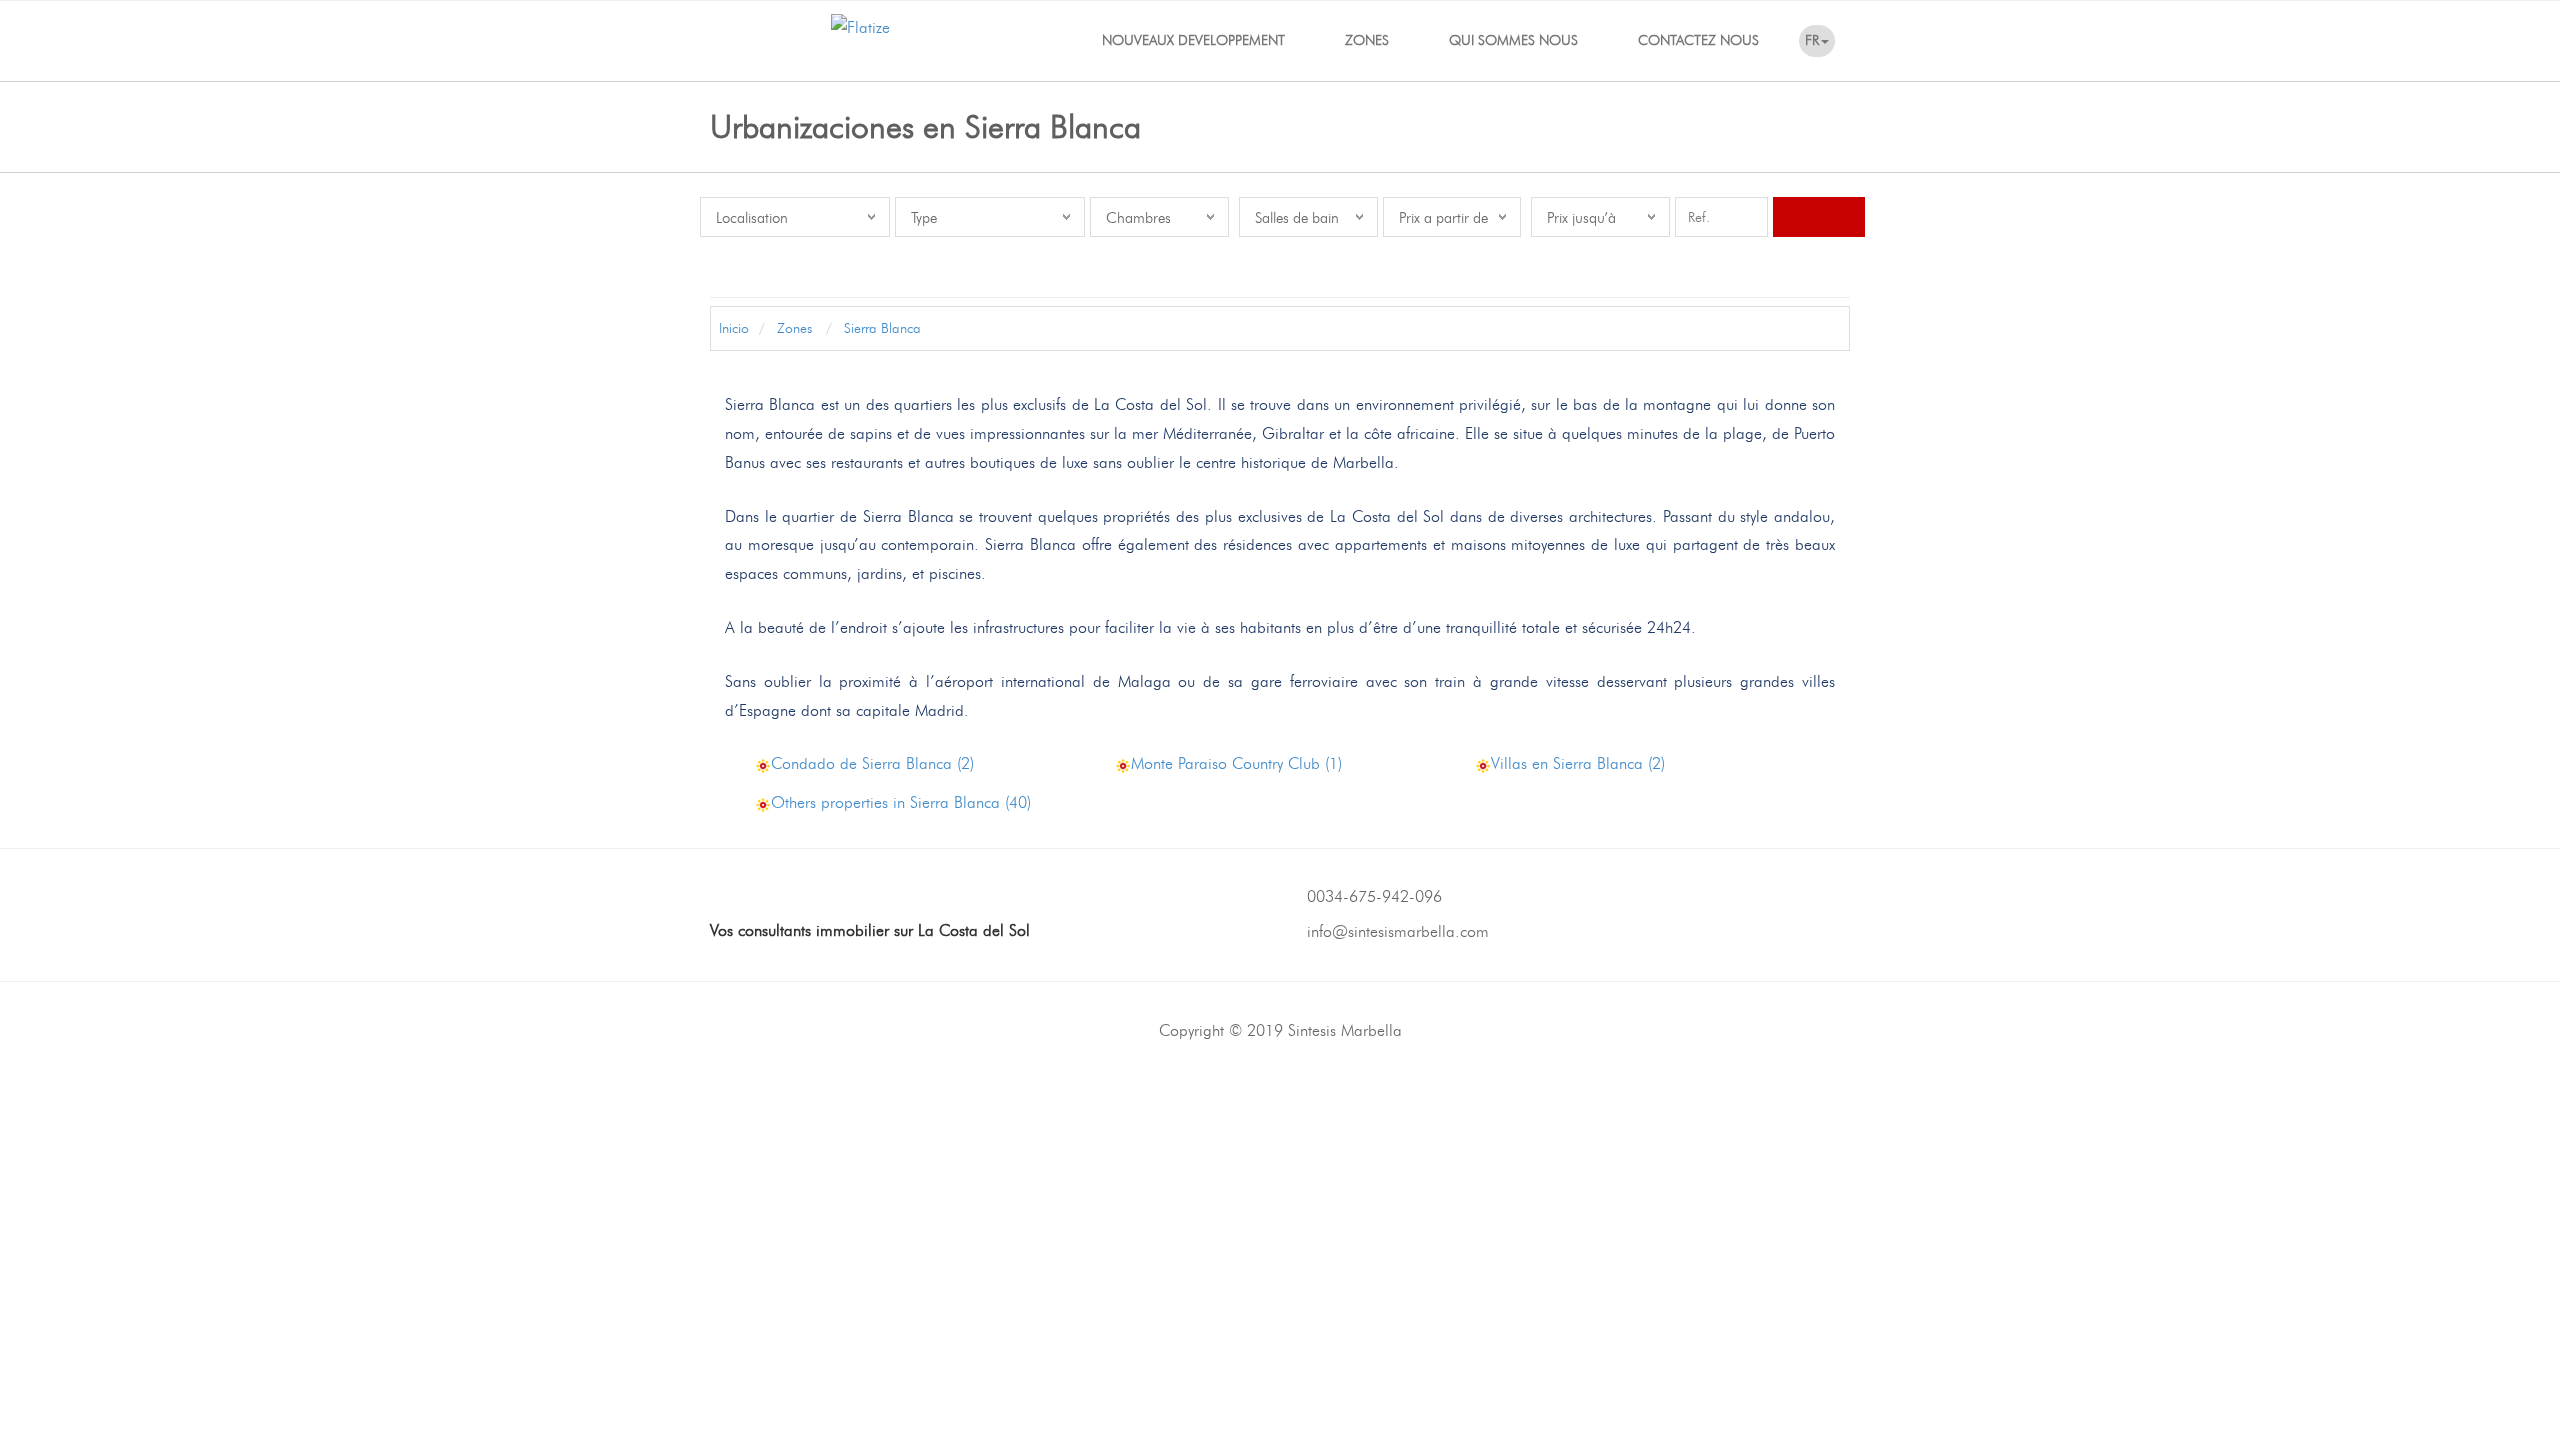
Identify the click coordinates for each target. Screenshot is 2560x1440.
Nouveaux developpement (1193, 40)
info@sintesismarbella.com (1398, 931)
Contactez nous (1698, 40)
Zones (1367, 40)
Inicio (732, 328)
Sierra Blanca (880, 328)
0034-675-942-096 (1374, 896)
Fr (1812, 40)
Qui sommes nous (1513, 40)
